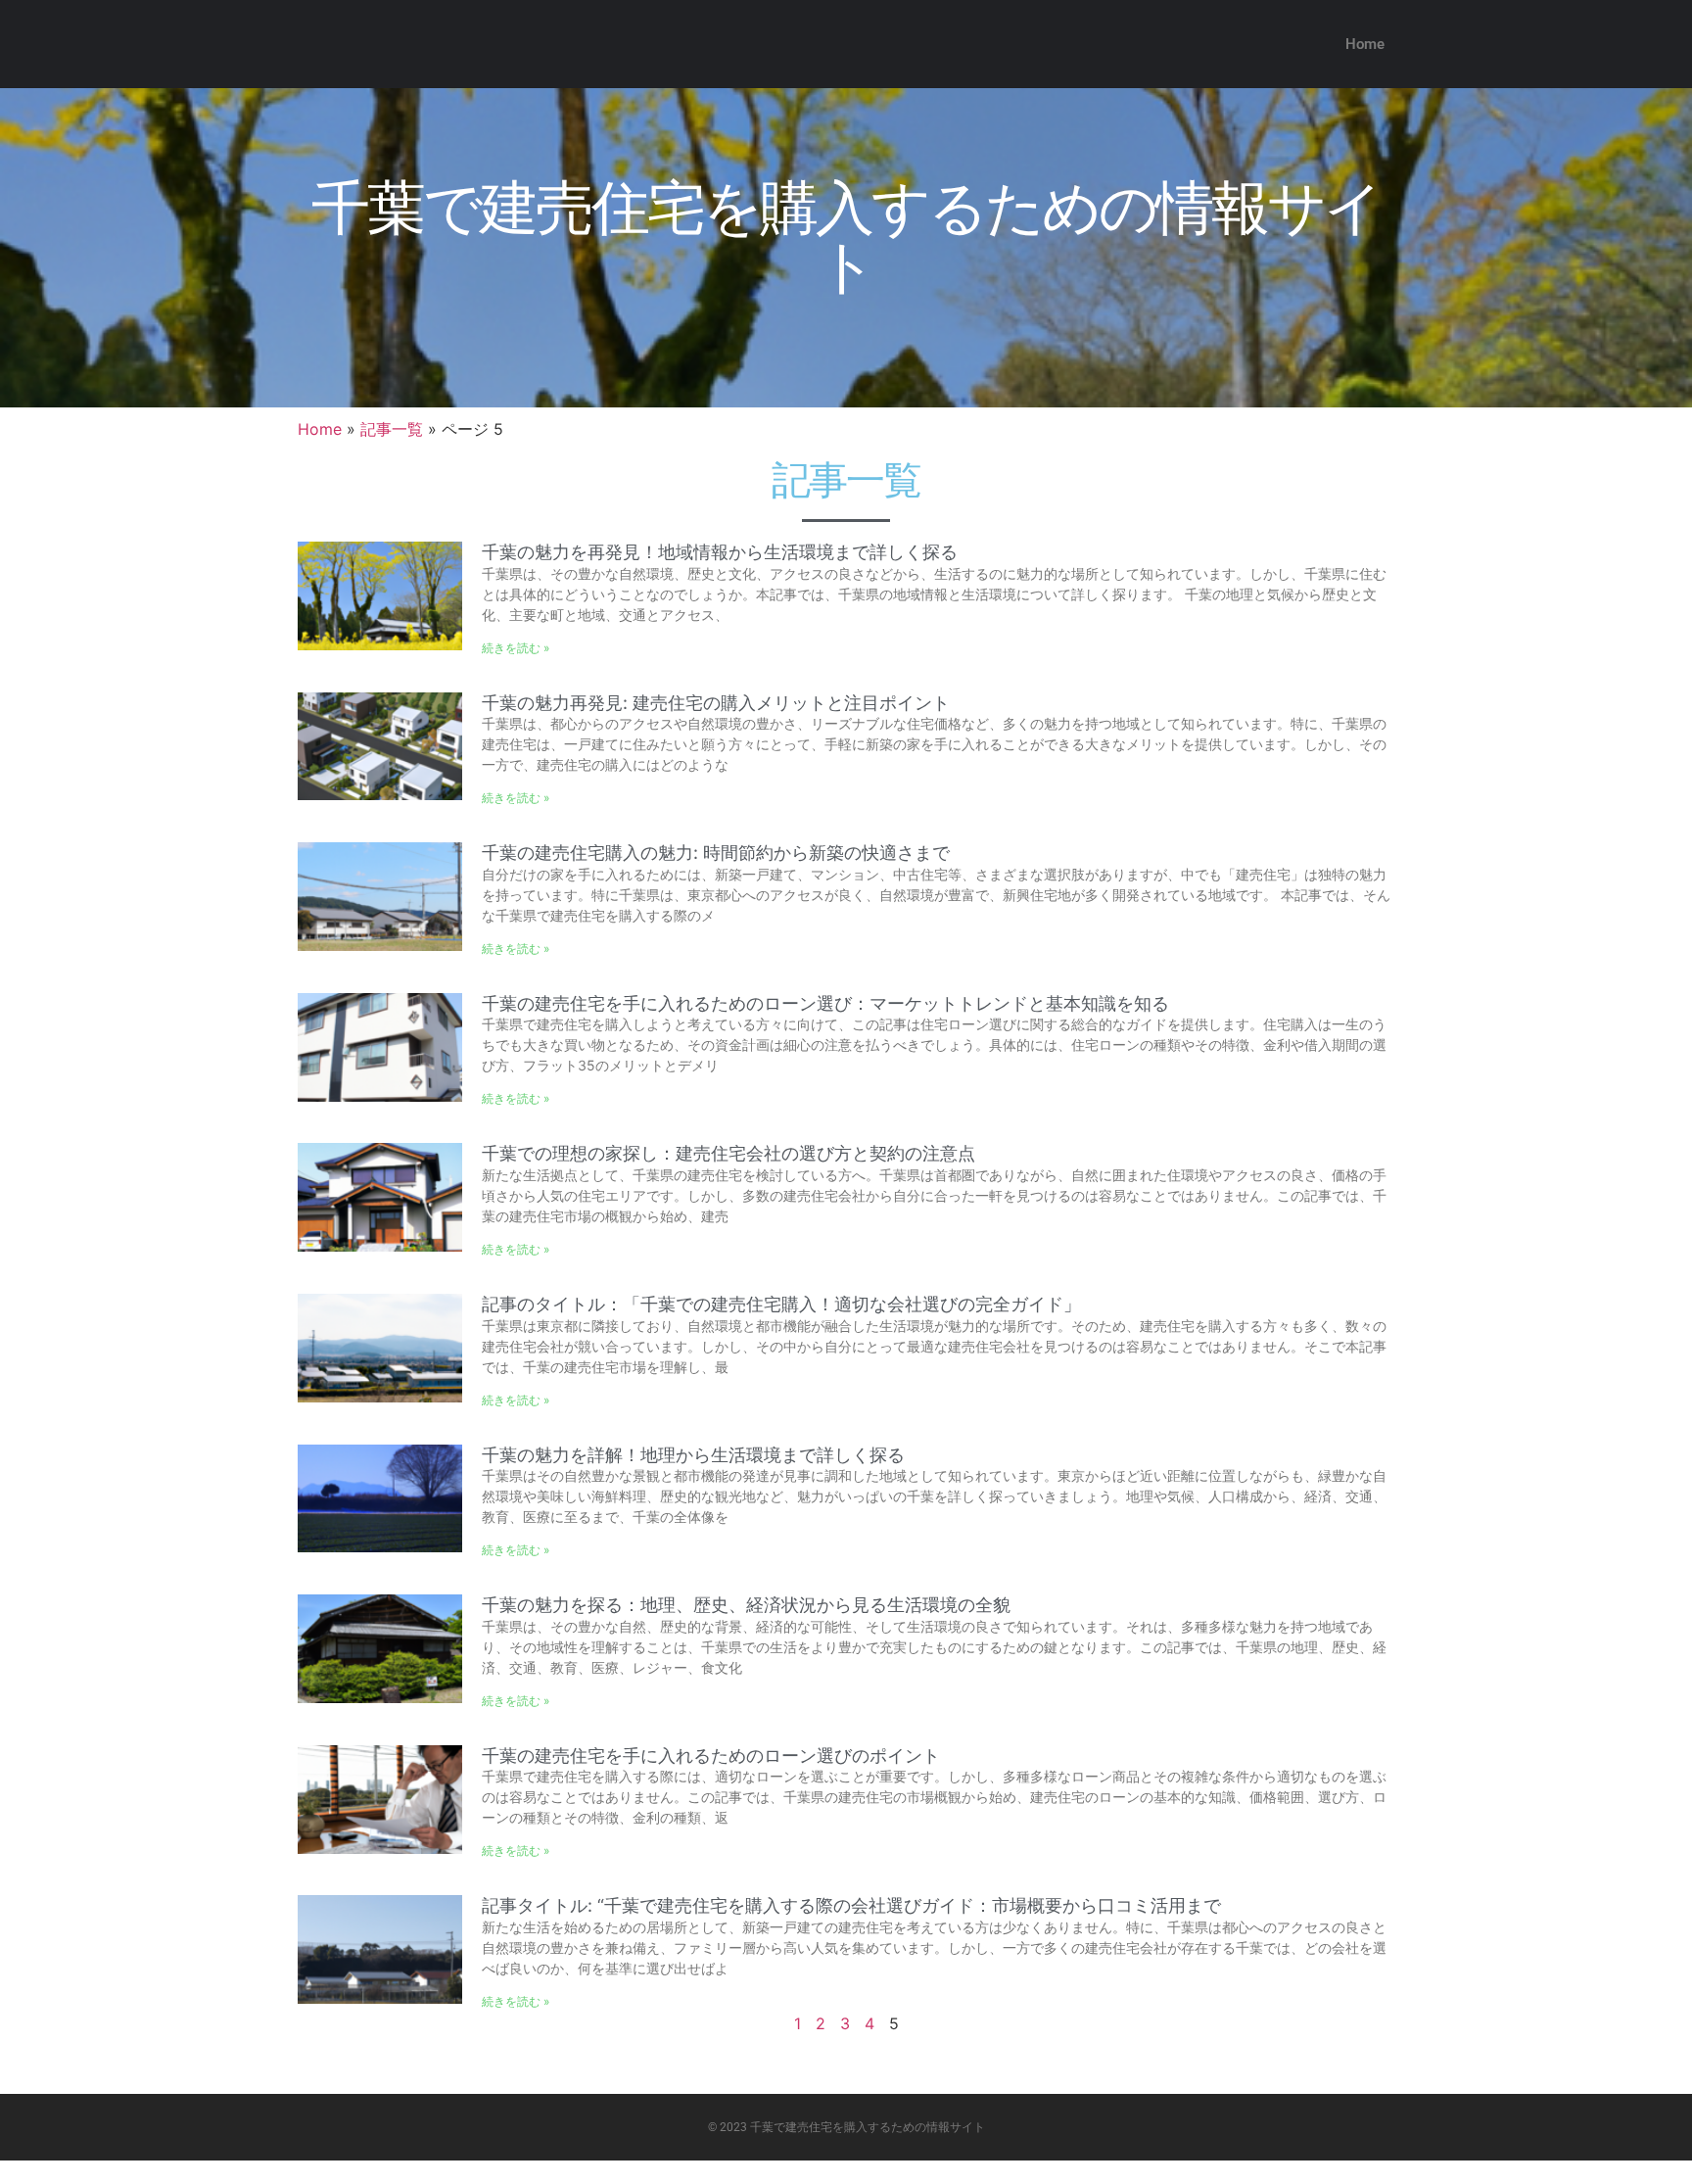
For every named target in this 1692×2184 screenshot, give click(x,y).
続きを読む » (516, 648)
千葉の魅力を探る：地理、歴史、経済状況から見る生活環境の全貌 (746, 1605)
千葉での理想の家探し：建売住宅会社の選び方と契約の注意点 (728, 1153)
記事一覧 (392, 429)
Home (1365, 44)
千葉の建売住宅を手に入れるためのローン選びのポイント (711, 1756)
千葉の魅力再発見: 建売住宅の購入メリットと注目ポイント (716, 703)
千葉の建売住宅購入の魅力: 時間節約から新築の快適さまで (716, 853)
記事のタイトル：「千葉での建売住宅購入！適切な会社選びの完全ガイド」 (781, 1304)
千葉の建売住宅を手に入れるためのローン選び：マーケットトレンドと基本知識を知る (825, 1003)
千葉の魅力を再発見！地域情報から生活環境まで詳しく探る (720, 552)
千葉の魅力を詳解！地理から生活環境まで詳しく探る (693, 1455)
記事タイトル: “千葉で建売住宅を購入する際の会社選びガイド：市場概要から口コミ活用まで (851, 1905)
